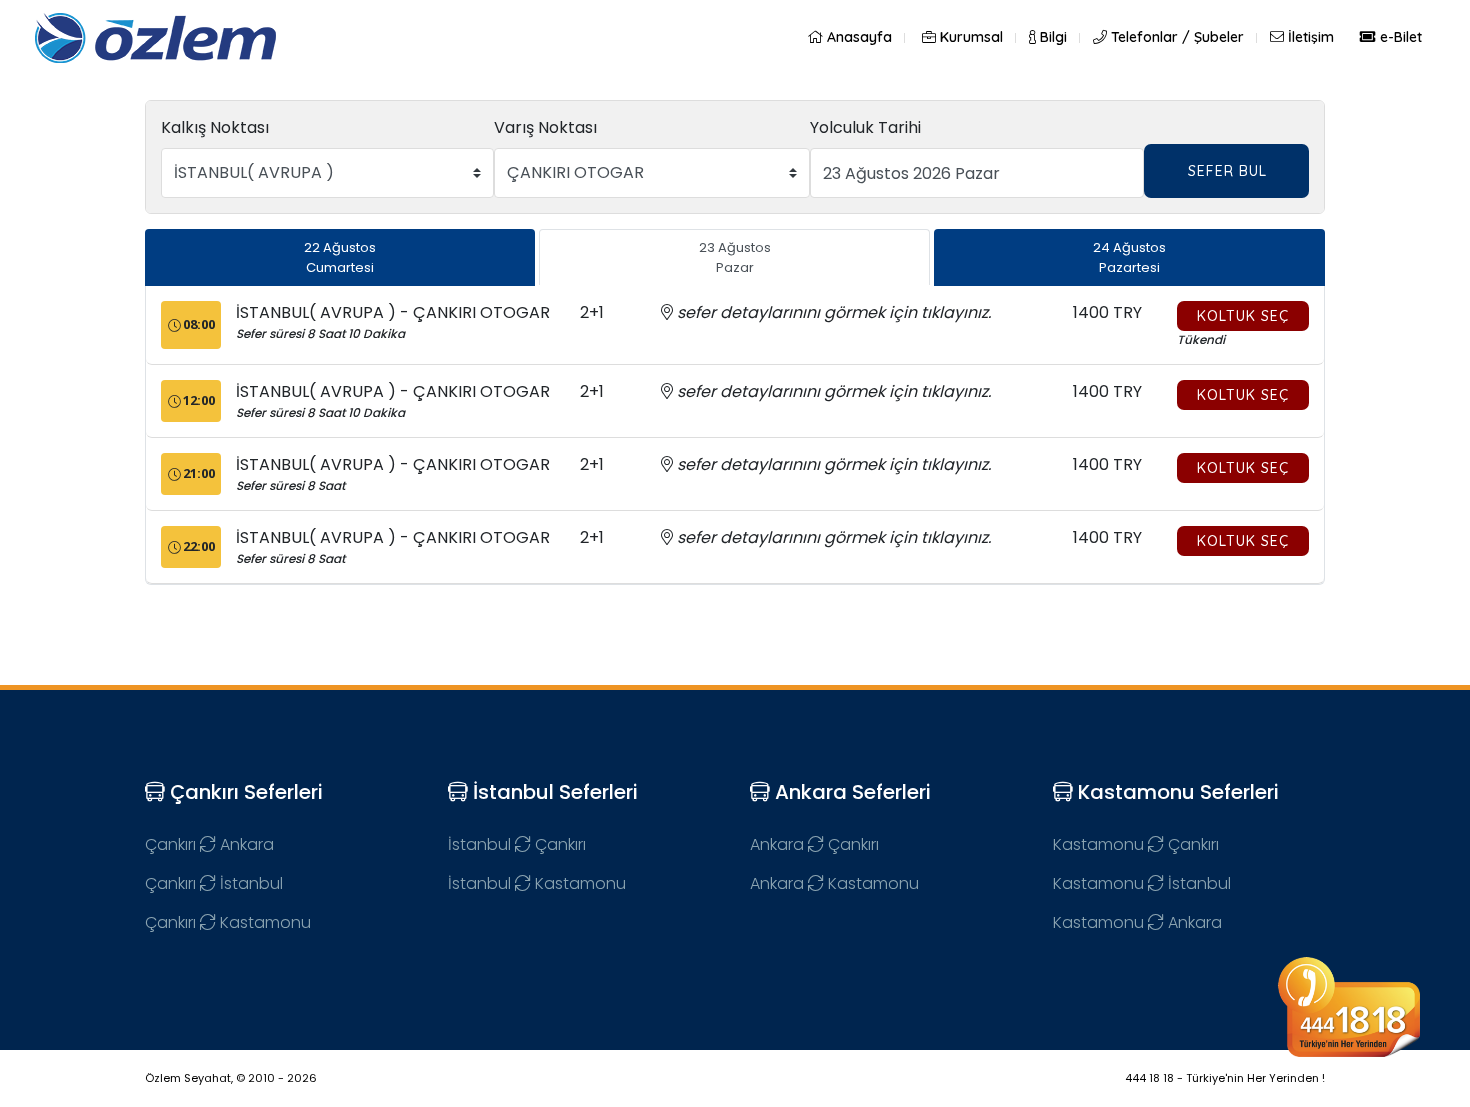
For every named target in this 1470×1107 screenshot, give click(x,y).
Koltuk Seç (1243, 316)
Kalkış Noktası (215, 127)
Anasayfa (857, 37)
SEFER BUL (1227, 171)
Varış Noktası (545, 127)
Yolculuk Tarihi (865, 127)
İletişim (1309, 37)
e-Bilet (1399, 37)
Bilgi (1051, 37)
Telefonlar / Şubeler (1175, 37)
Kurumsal (969, 37)
